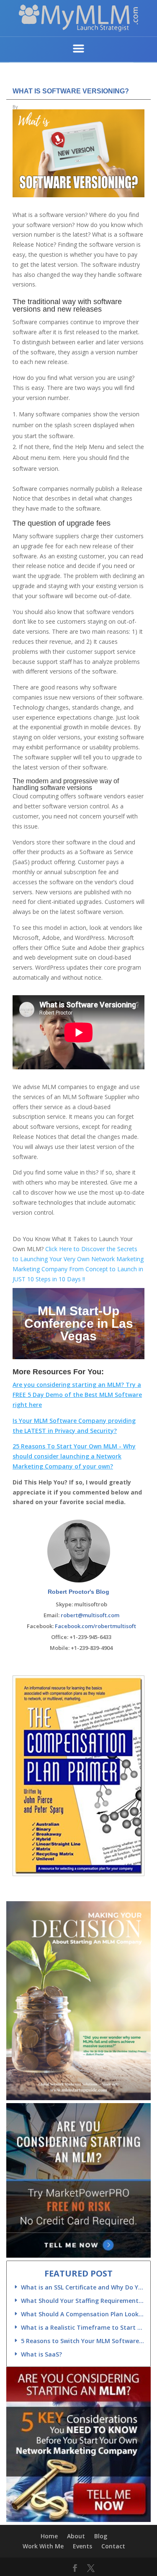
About (76, 2536)
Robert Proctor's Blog (78, 1592)
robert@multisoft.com (90, 1615)
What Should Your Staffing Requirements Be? (82, 2301)
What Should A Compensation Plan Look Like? (82, 2314)
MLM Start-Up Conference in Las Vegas (79, 1323)
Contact (113, 2546)
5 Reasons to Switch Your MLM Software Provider (82, 2341)
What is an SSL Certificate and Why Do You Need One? (82, 2287)
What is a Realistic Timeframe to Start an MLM (82, 2327)
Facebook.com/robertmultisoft (95, 1626)
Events (82, 2546)
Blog (101, 2536)
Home (49, 2536)
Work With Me (43, 2546)
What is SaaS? (41, 2354)
